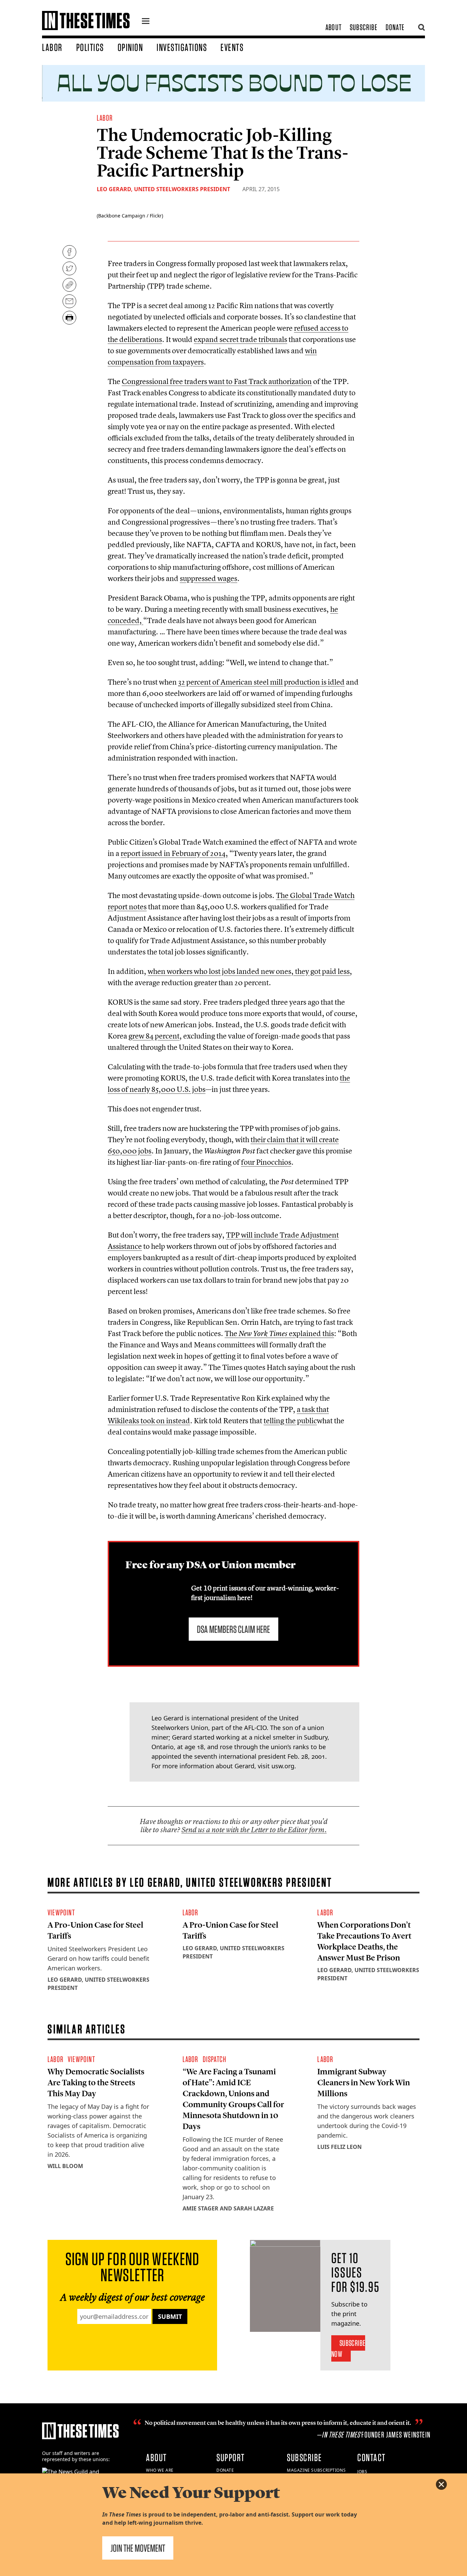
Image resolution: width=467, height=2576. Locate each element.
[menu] (146, 22)
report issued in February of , (174, 853)
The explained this (279, 1333)
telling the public (290, 1421)
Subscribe (364, 27)
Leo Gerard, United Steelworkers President (163, 189)
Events (232, 47)
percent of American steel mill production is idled (261, 682)
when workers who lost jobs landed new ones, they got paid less (249, 971)
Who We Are (160, 2470)
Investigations (182, 47)
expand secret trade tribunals (241, 339)
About (333, 27)
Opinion (130, 47)
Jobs (362, 2472)
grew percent (154, 1036)
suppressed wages (209, 578)
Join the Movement (138, 2548)
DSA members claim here (233, 1629)
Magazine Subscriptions (316, 2470)
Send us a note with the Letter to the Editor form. (254, 1830)
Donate (395, 27)
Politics (90, 47)
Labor (52, 47)
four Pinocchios (266, 1162)
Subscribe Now (348, 2348)
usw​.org (283, 1766)
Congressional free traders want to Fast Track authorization (217, 381)
